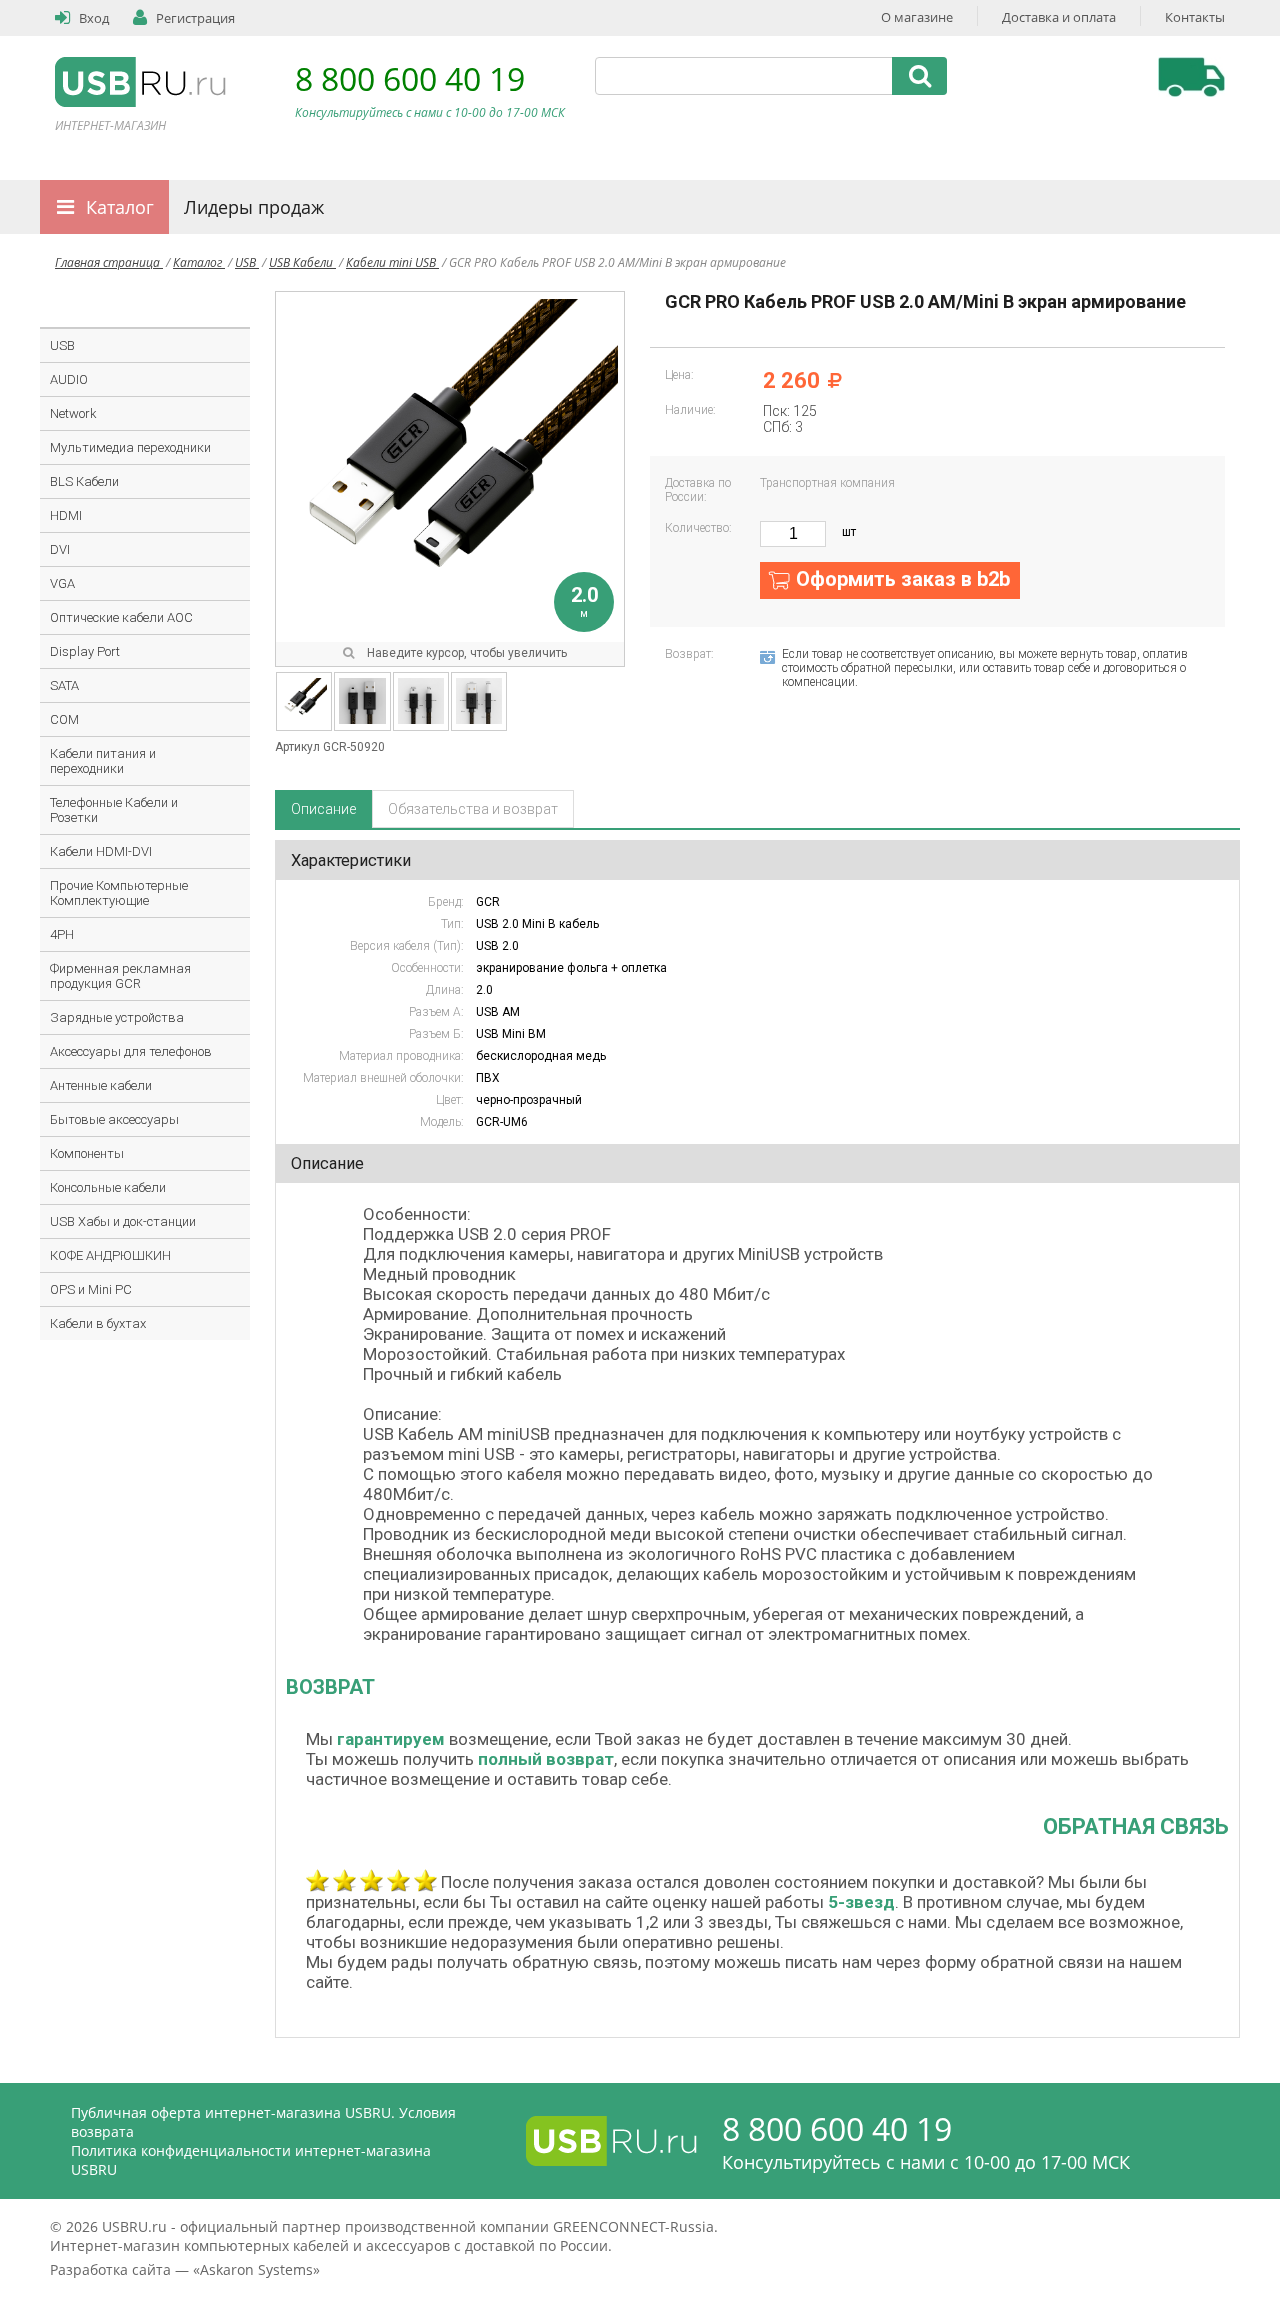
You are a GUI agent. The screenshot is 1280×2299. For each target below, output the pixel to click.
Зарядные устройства (117, 1017)
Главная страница (109, 262)
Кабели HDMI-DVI (101, 851)
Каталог (120, 207)
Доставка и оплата (1059, 17)
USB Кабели (302, 262)
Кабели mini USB (392, 262)
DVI (60, 549)
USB (247, 262)
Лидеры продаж (254, 207)
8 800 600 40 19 (410, 78)
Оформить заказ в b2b (903, 579)
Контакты (1195, 17)
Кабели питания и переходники (103, 761)
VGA (62, 583)
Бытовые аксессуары (114, 1119)
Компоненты (87, 1153)
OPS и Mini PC (91, 1289)
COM (64, 719)
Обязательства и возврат (473, 809)
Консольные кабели (108, 1187)
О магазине (917, 17)
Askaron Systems (256, 2269)
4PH (62, 934)
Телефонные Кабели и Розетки (114, 810)
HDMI (66, 515)
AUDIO (69, 379)
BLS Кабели (84, 481)
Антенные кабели (101, 1085)
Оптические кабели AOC (121, 617)
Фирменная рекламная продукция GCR (120, 976)
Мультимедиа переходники (130, 447)
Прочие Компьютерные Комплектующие (119, 893)
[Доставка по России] (1191, 77)
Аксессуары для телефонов (131, 1051)
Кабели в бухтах (98, 1323)
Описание (323, 809)
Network (73, 413)
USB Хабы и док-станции (123, 1221)
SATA (64, 685)
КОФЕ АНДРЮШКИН (110, 1255)
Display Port (85, 651)
